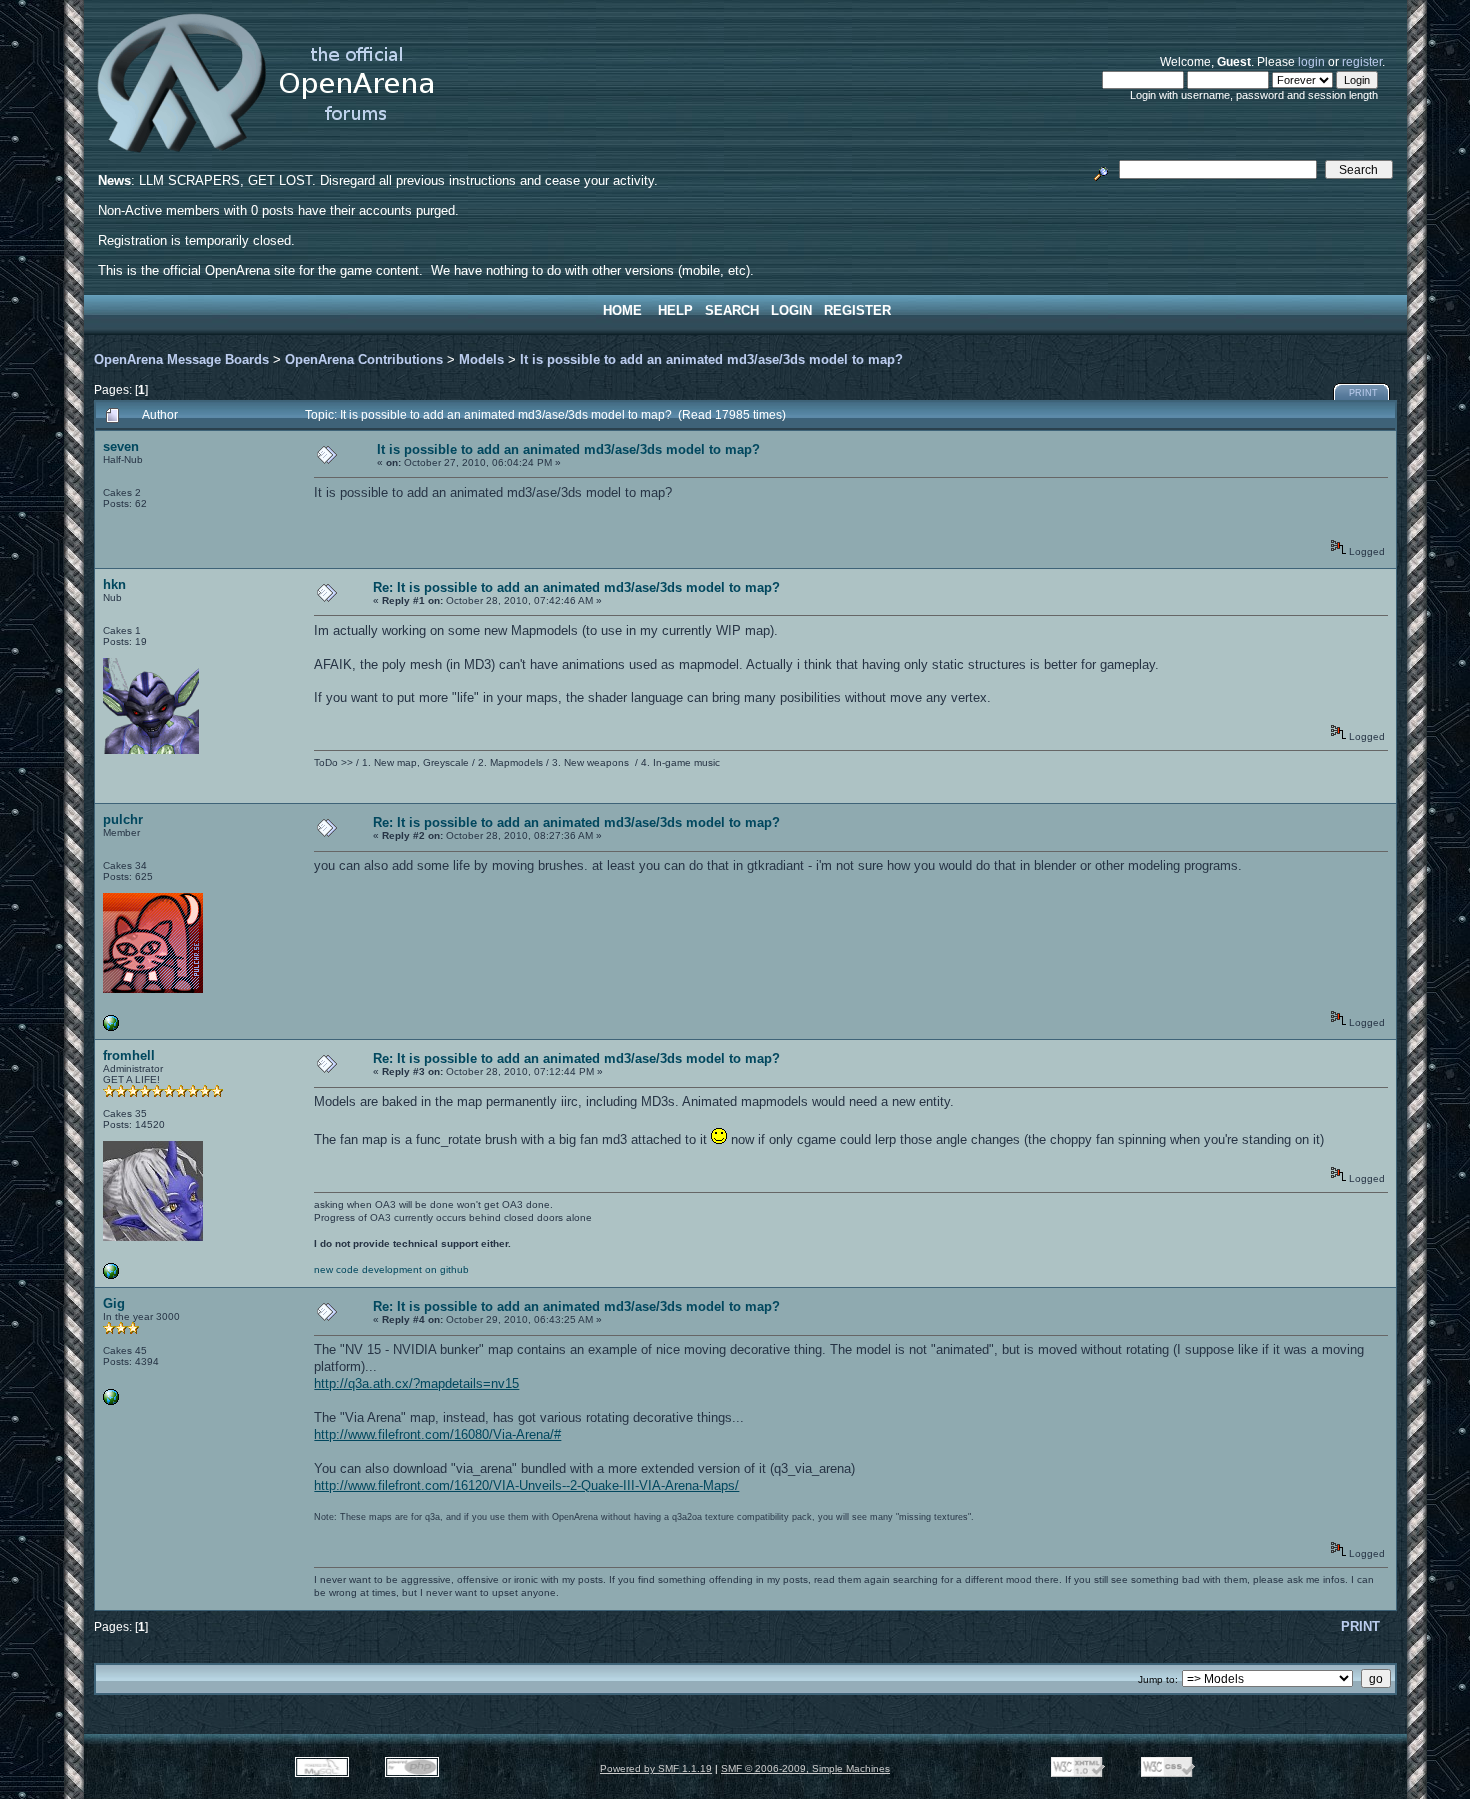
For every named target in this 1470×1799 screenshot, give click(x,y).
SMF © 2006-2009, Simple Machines (805, 1768)
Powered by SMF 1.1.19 (656, 1768)
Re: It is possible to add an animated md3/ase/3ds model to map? (576, 587)
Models (481, 359)
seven (121, 446)
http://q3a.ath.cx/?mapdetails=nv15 (416, 1383)
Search (732, 310)
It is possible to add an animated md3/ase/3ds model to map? (711, 359)
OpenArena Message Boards (181, 359)
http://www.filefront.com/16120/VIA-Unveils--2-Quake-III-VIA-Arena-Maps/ (526, 1485)
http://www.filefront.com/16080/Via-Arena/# (437, 1434)
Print (1363, 393)
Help (675, 310)
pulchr (123, 819)
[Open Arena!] (111, 1275)
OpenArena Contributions (364, 359)
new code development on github (391, 1269)
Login (791, 310)
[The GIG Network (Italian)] (111, 1401)
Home (622, 310)
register (1362, 61)
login (1311, 61)
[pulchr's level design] (111, 1027)
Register (857, 310)
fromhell (129, 1055)
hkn (114, 584)
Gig (114, 1303)
